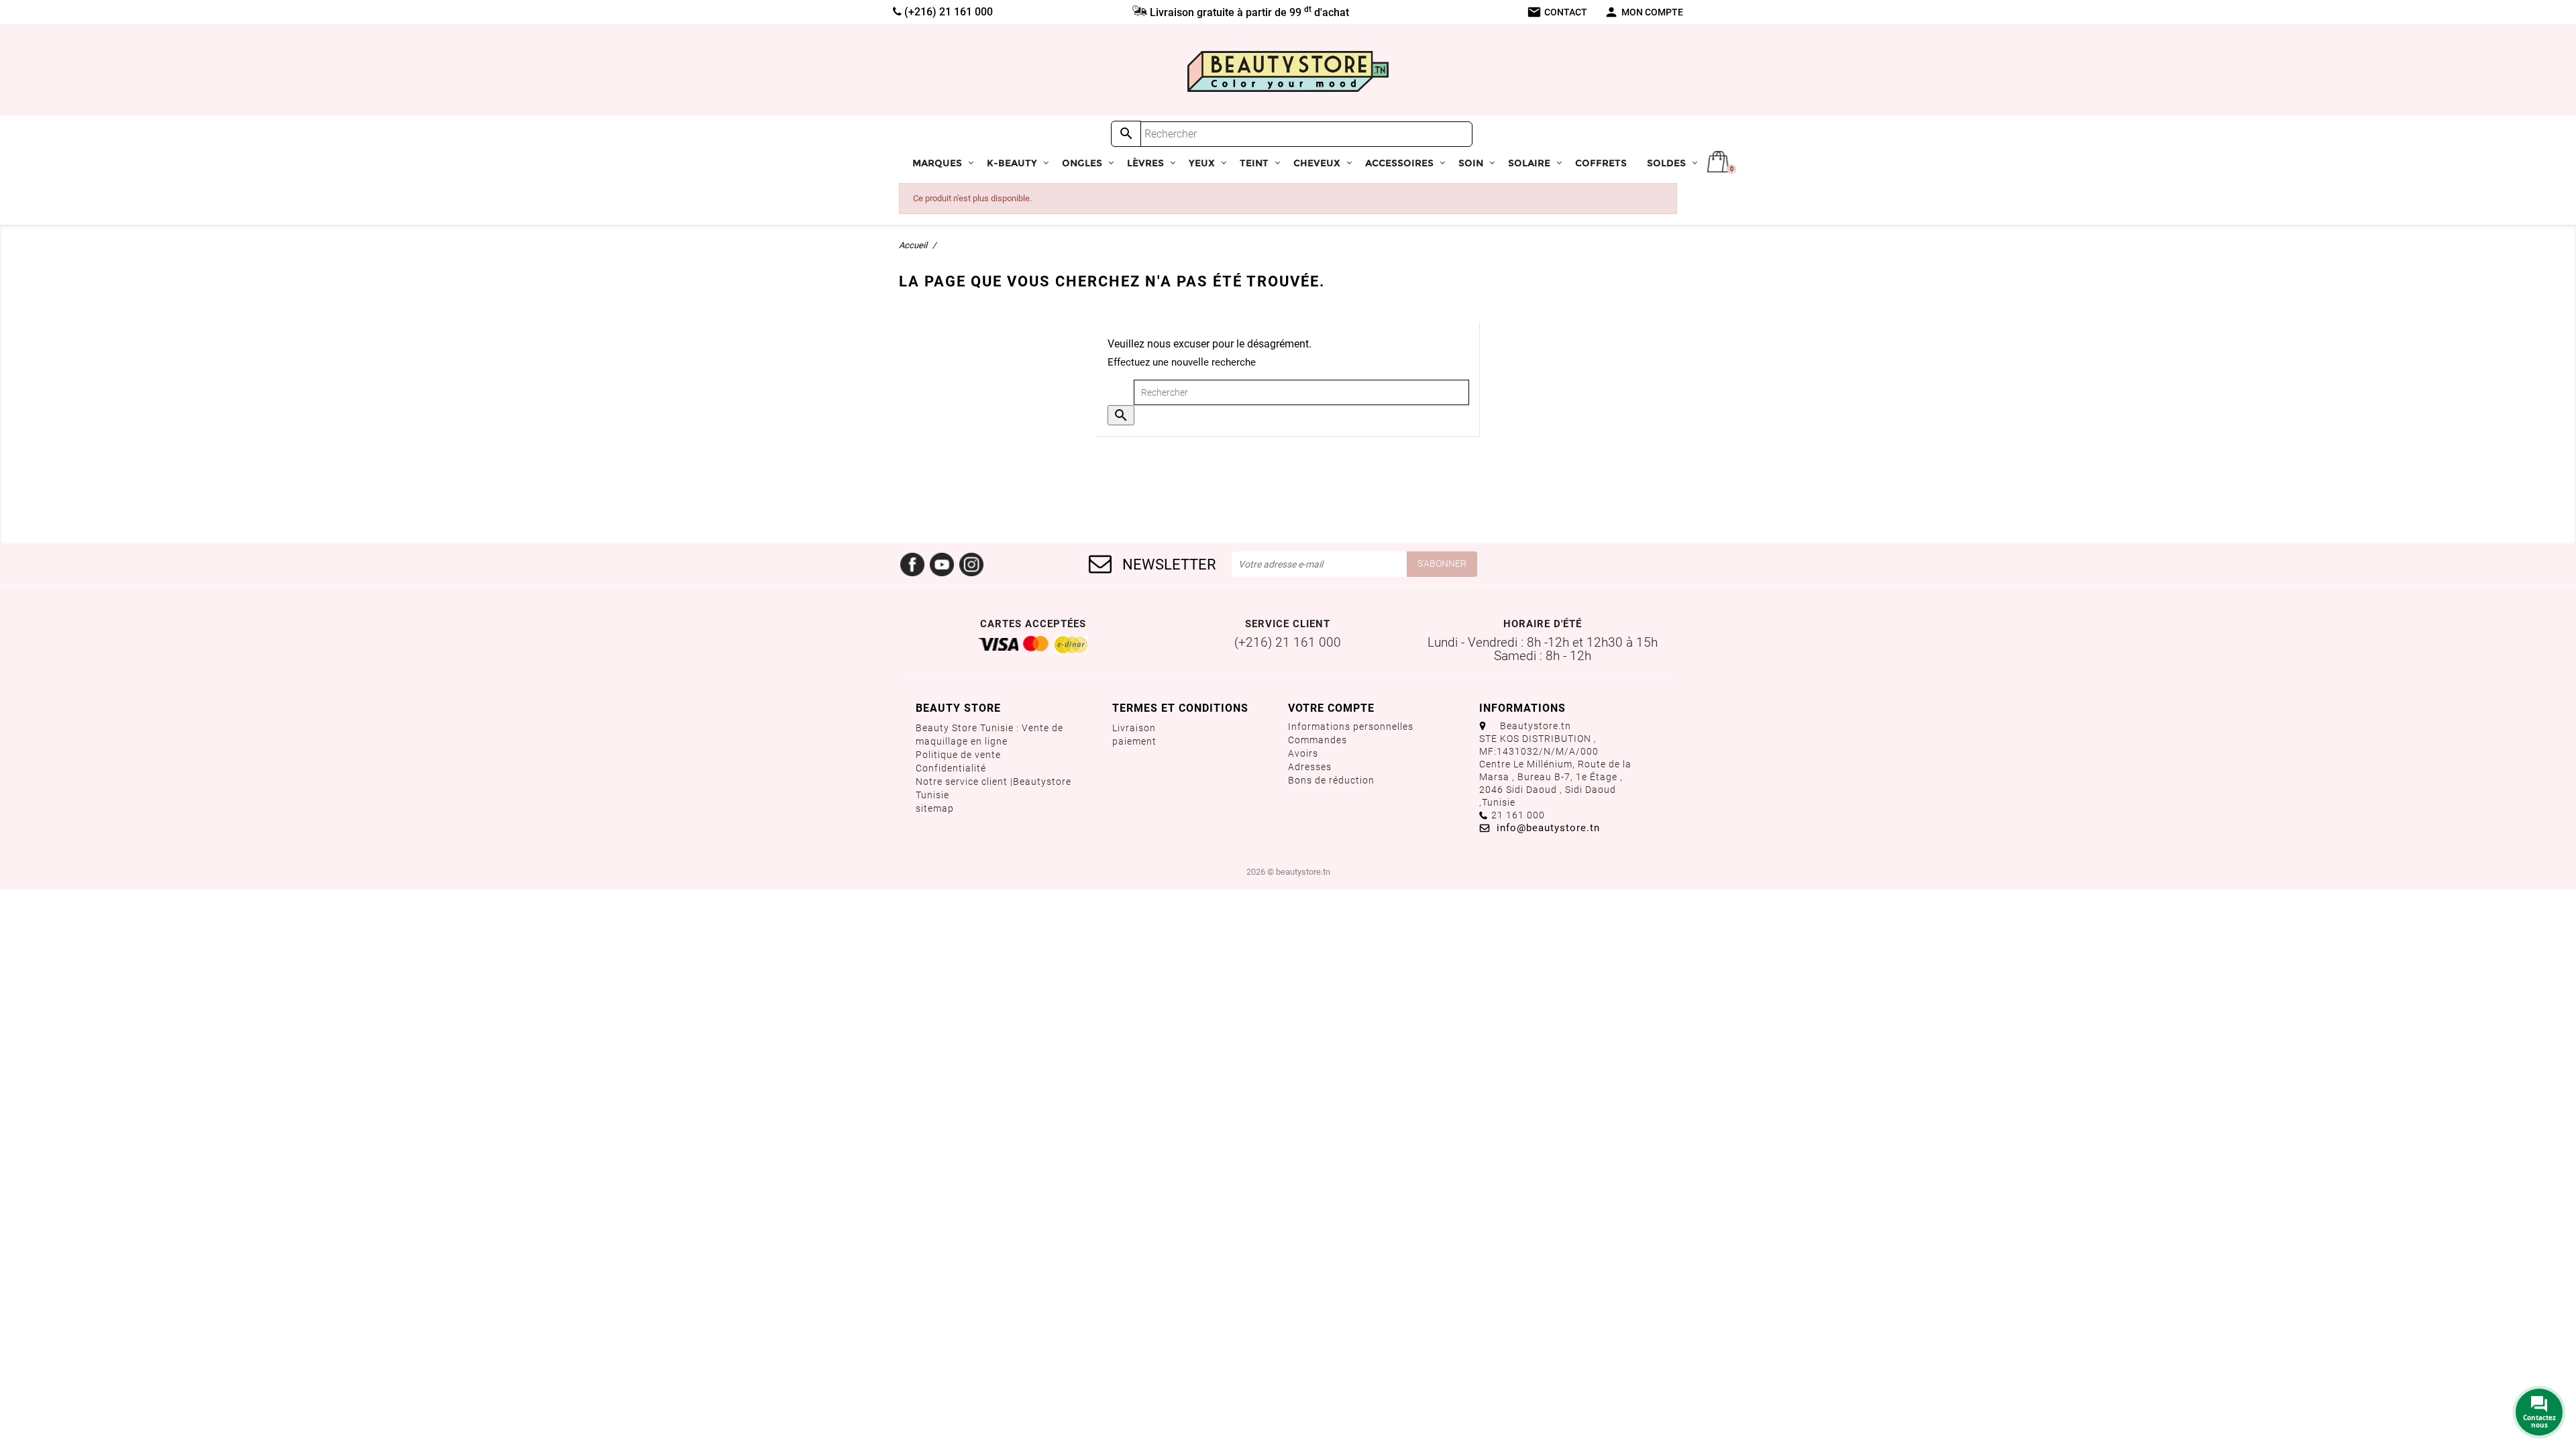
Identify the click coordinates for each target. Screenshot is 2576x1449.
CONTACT (1557, 12)
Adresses (1310, 767)
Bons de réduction (1331, 780)
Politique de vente (958, 755)
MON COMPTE (1644, 12)
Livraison (1134, 728)
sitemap (935, 808)
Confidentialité (951, 768)
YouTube (942, 564)
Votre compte (1331, 708)
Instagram (971, 564)
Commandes (1318, 740)
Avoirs (1303, 753)
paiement (1134, 741)
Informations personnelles (1351, 727)
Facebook (912, 564)
